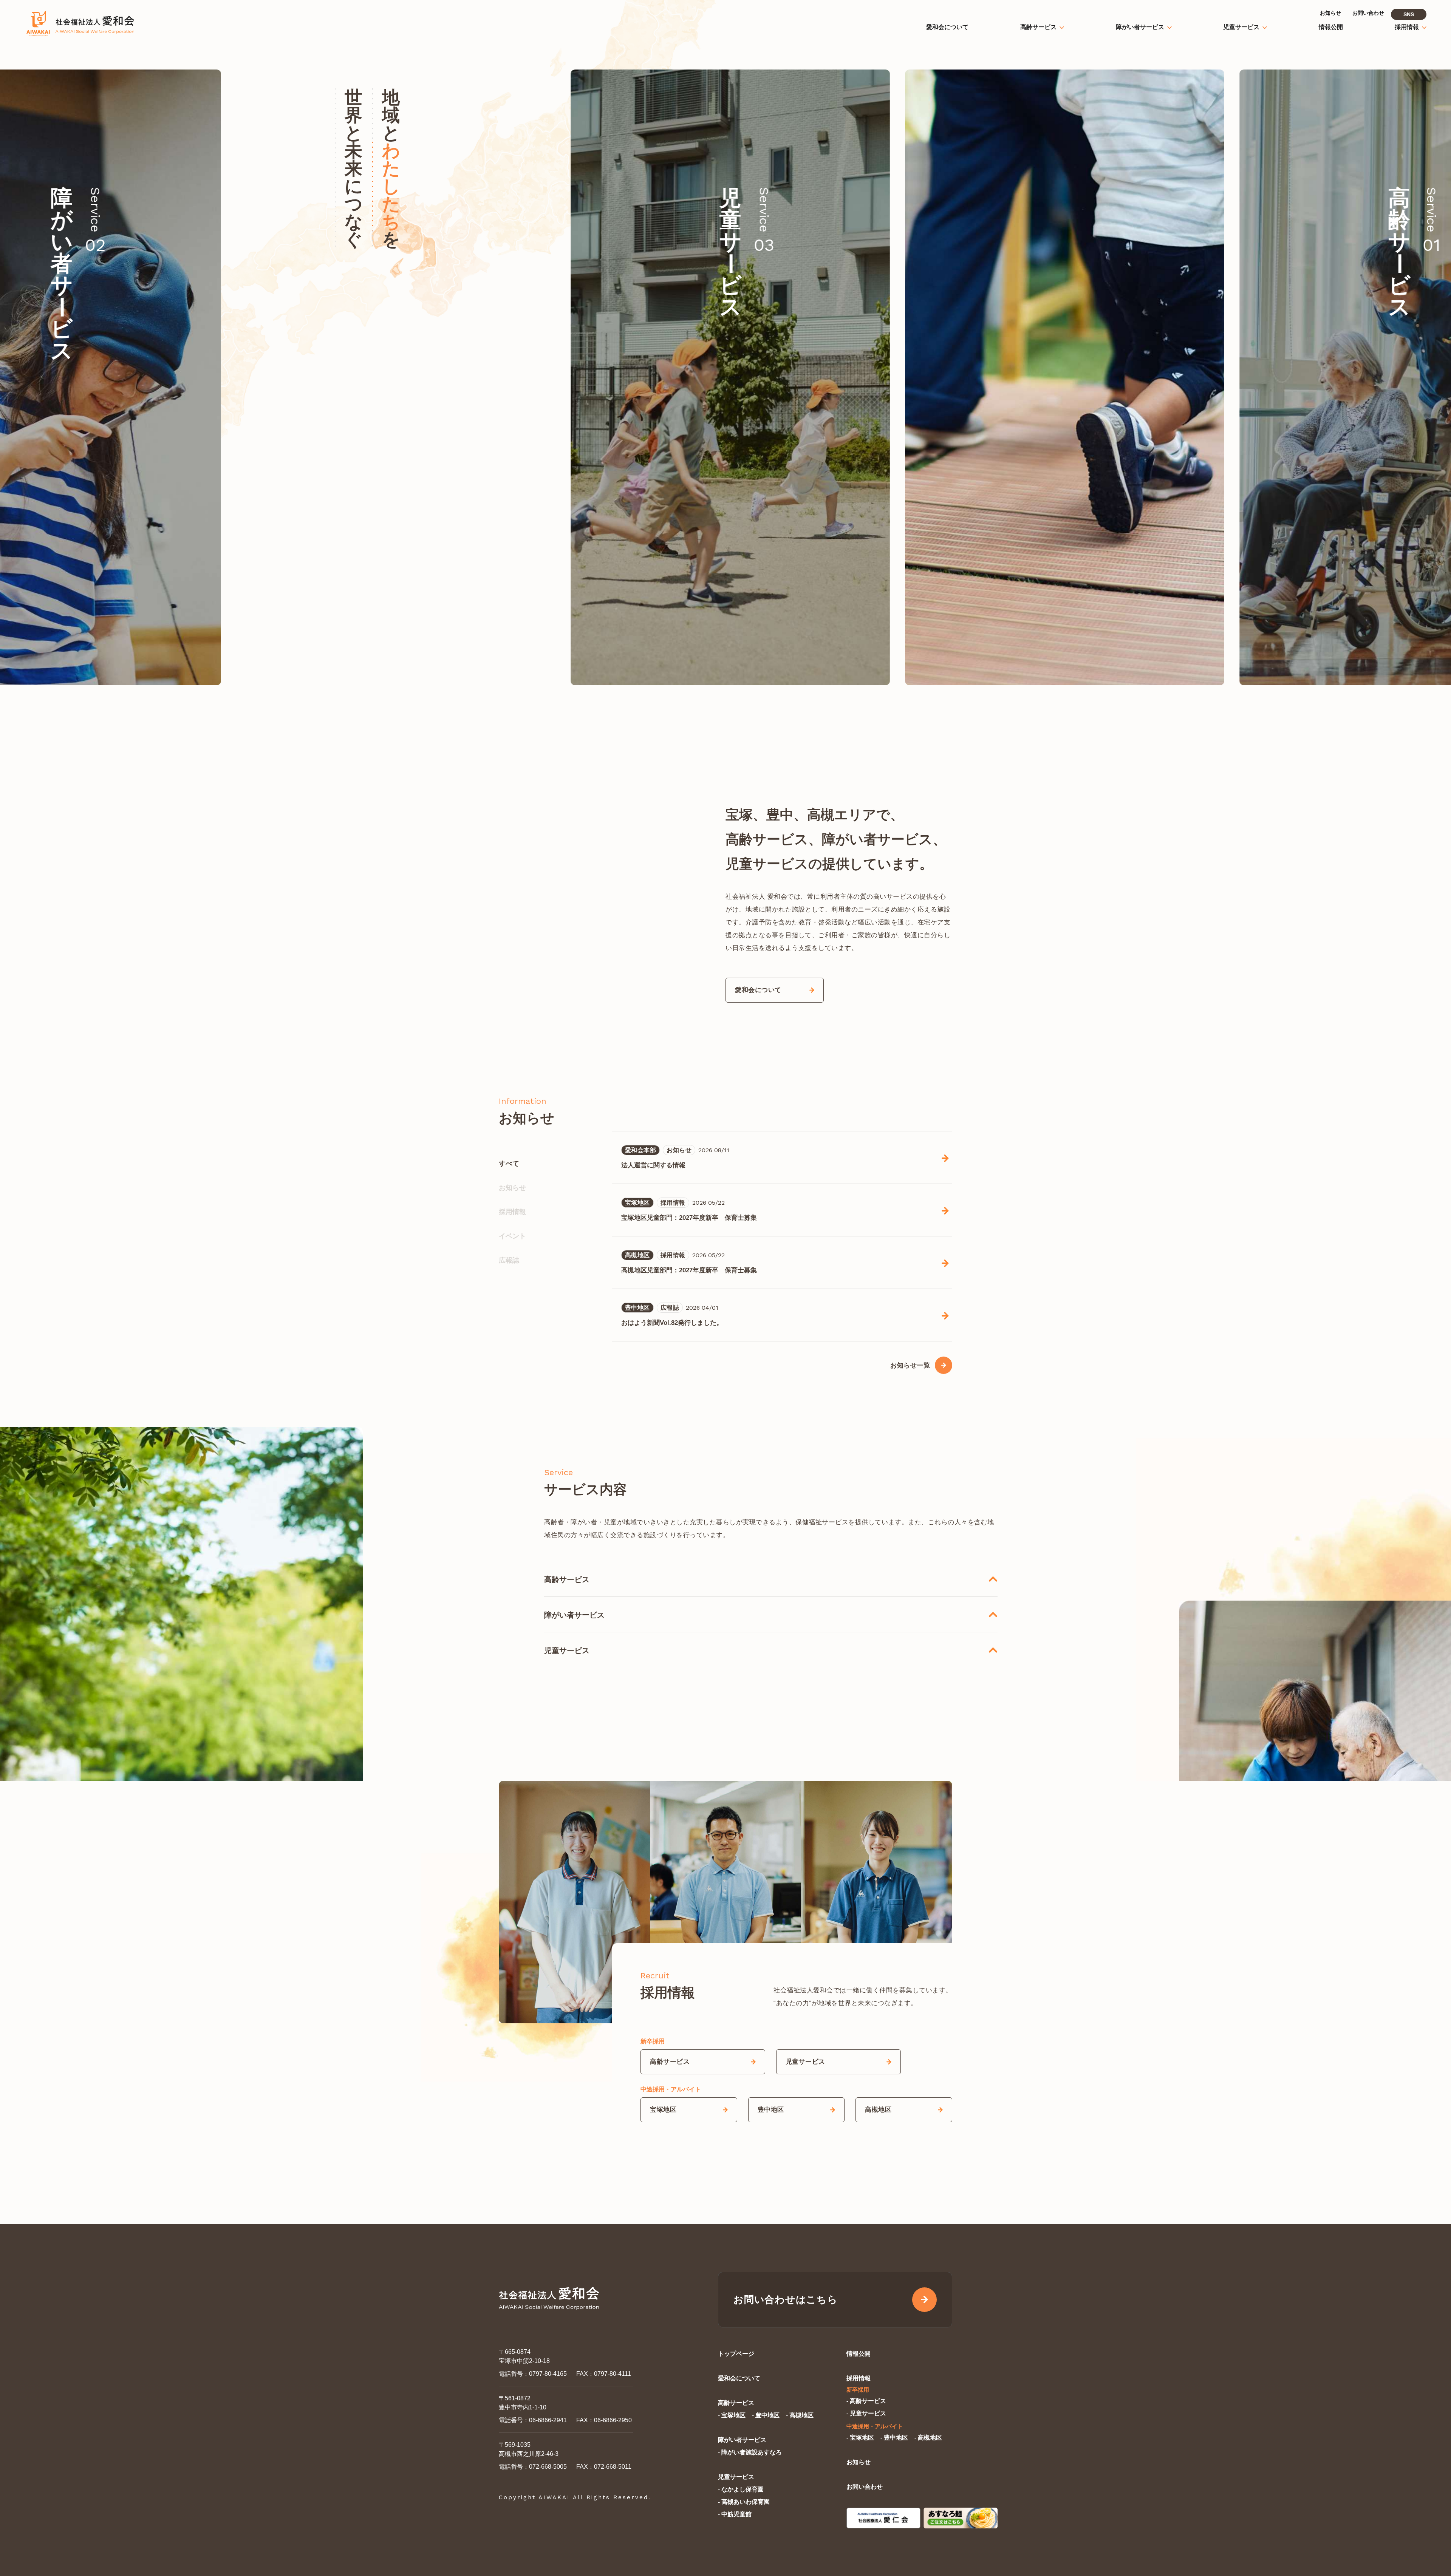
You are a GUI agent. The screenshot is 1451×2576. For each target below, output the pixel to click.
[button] (1233, 377)
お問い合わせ (865, 2487)
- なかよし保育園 (741, 2489)
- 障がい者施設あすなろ (750, 2452)
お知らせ (512, 1188)
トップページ (736, 2354)
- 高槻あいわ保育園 (744, 2502)
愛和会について (739, 2378)
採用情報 (512, 1212)
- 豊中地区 (766, 2415)
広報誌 (509, 1260)
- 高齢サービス (866, 2401)
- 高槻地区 (800, 2415)
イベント (512, 1236)
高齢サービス (736, 2403)
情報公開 (859, 2354)
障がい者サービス (742, 2440)
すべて (509, 1164)
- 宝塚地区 (732, 2415)
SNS (1409, 14)
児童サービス (736, 2477)
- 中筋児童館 (735, 2514)
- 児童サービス (866, 2413)
